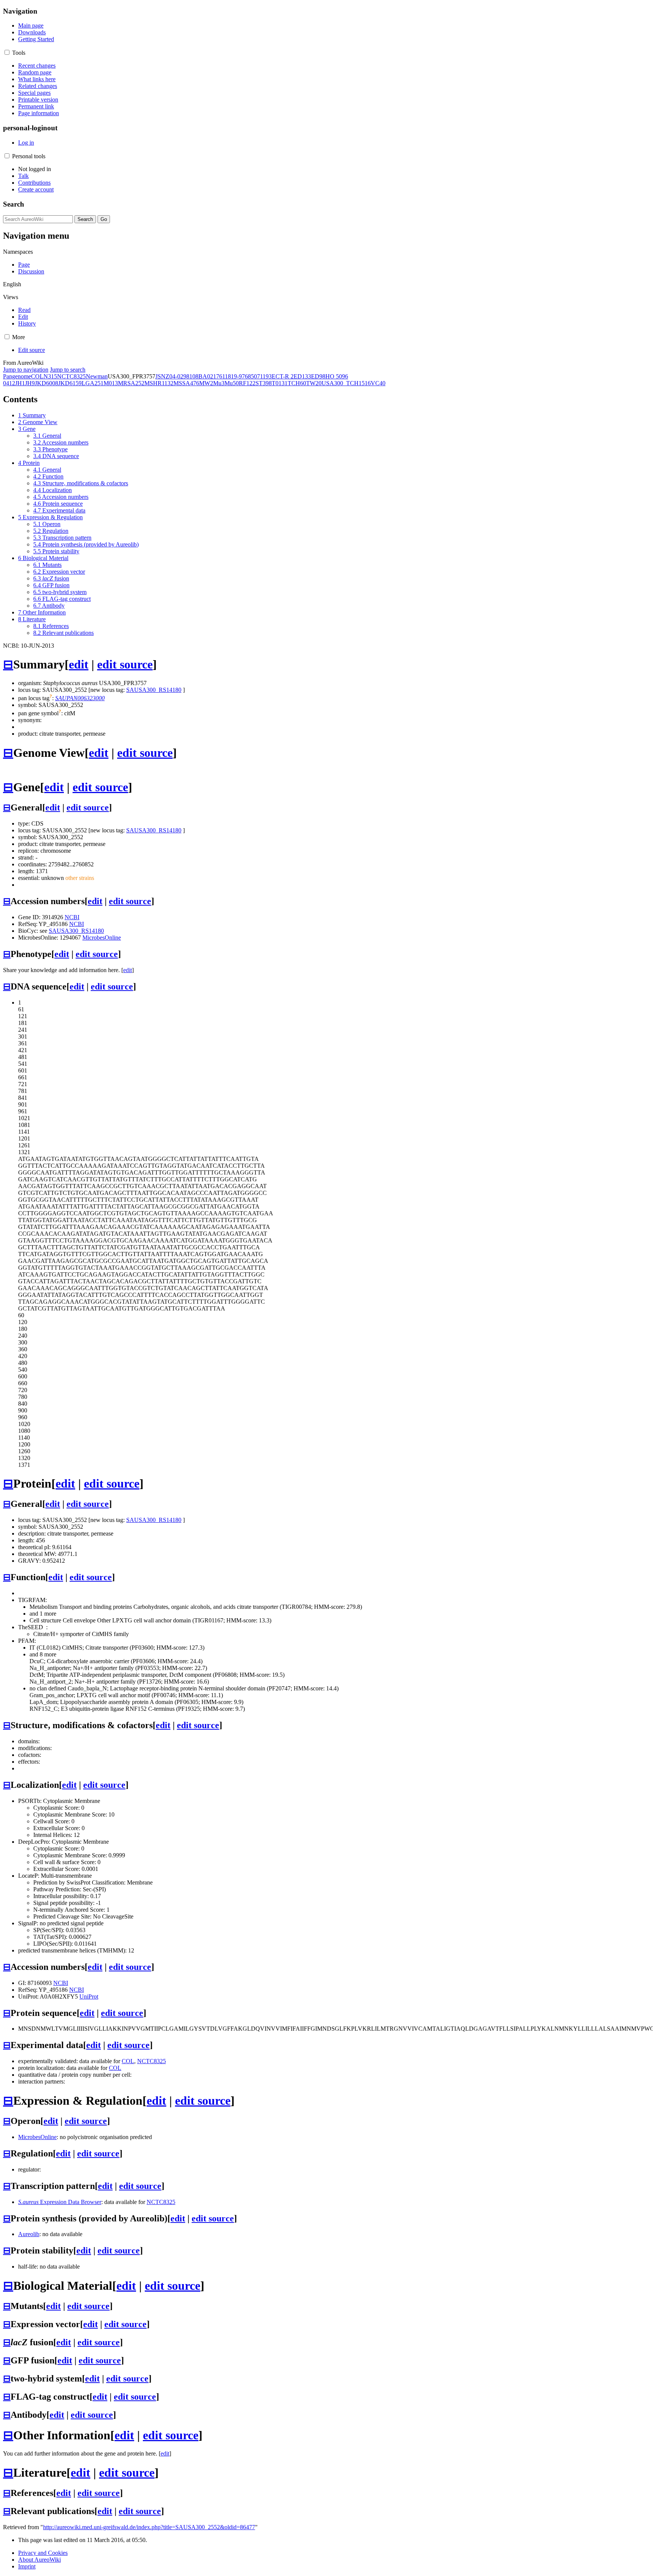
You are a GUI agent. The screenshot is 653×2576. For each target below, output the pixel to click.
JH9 (30, 383)
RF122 (247, 383)
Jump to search (68, 370)
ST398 (264, 383)
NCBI (72, 917)
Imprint (27, 2566)
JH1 (20, 383)
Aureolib (29, 2234)
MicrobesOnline (102, 938)
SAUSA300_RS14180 (154, 690)
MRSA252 (131, 383)
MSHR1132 (159, 383)
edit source (125, 664)
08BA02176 (207, 376)
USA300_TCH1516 (346, 383)
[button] (7, 52)
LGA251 (93, 383)
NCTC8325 (71, 376)
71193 (264, 376)
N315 (50, 376)
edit (79, 664)
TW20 (314, 383)
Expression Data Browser (60, 2202)
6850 (251, 376)
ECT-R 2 (283, 376)
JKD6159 (70, 383)
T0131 (280, 383)
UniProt (89, 1996)
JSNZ (162, 376)
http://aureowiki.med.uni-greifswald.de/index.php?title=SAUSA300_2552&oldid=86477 (149, 2527)
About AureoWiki (39, 2560)
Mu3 (219, 383)
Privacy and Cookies (43, 2553)
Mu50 (232, 383)
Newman (97, 376)
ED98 (318, 376)
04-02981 (181, 376)
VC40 (378, 383)
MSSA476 (186, 383)
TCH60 (297, 383)
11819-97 (234, 376)
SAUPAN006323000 (80, 698)
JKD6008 (46, 383)
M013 (111, 383)
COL (37, 376)
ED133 (302, 376)
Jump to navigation (26, 370)
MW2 (206, 383)
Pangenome (17, 376)
